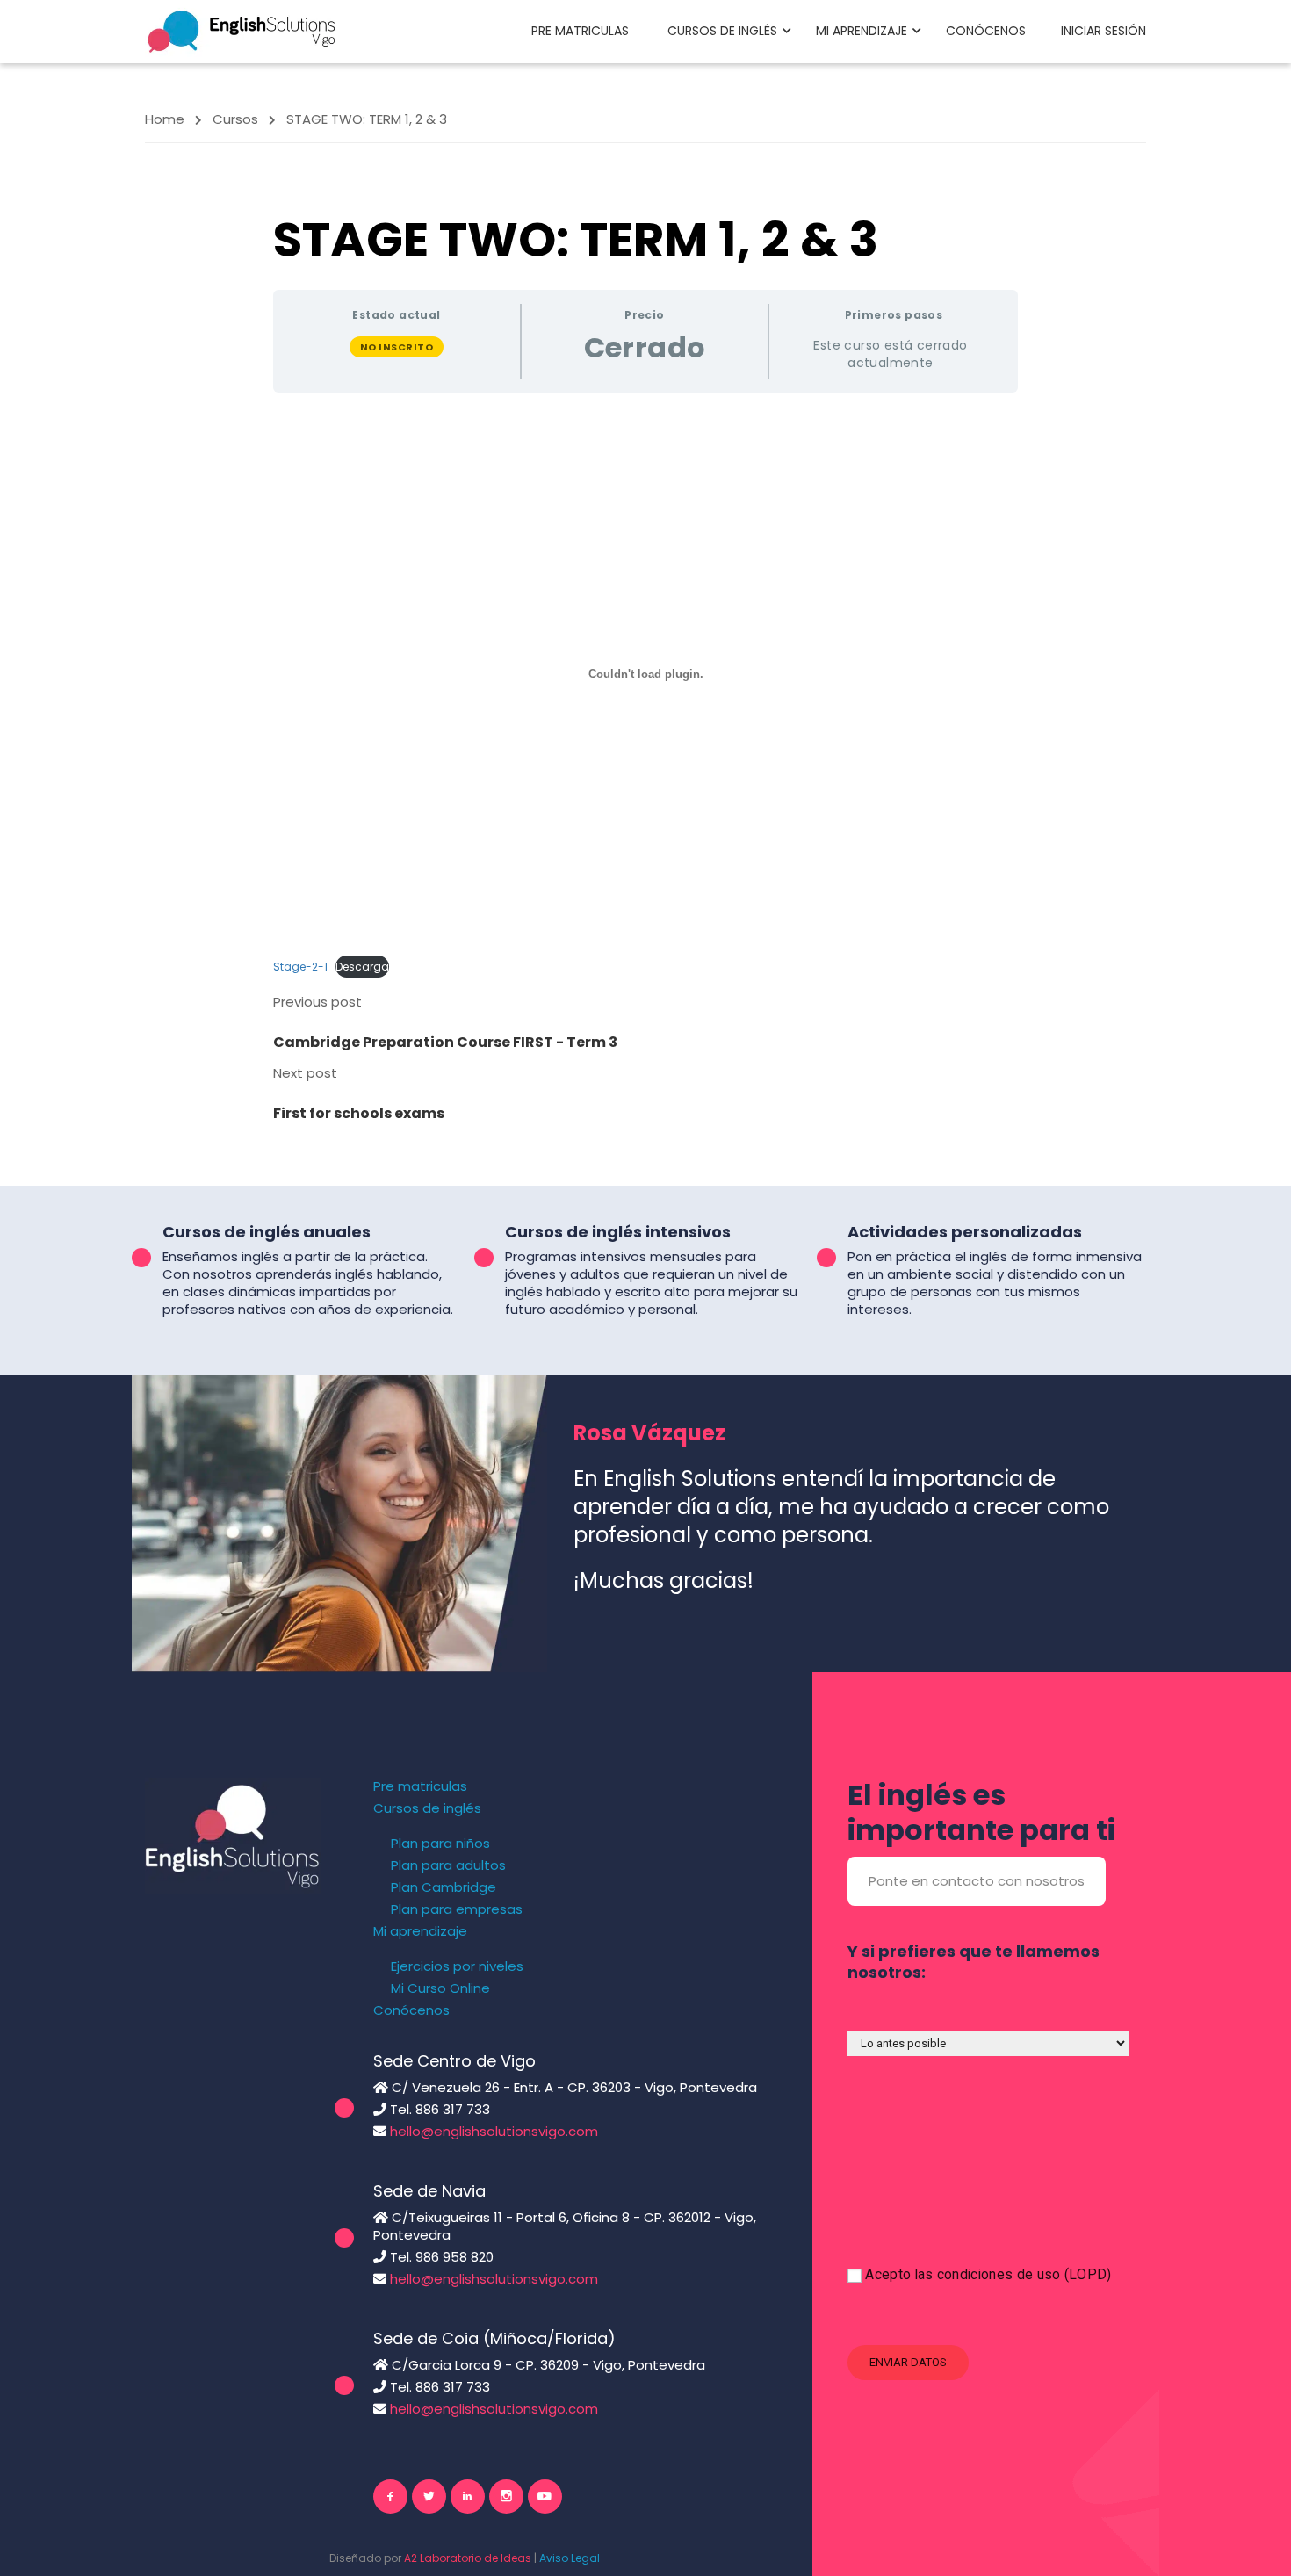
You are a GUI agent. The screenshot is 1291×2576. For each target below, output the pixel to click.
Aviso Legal (570, 2558)
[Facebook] (390, 2497)
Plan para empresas (457, 1909)
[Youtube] (545, 2497)
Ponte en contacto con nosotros (977, 1881)
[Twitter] (429, 2497)
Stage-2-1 (300, 967)
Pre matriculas (580, 31)
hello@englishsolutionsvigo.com (494, 2131)
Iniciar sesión (1103, 31)
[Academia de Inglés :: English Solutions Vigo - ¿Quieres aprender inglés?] (242, 30)
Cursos (235, 119)
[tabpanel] (645, 694)
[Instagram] (506, 2497)
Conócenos (986, 31)
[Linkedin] (468, 2497)
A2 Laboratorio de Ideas (468, 2558)
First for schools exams (359, 1113)
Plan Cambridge (444, 1887)
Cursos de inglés (722, 31)
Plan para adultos (448, 1865)
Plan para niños (440, 1844)
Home (165, 119)
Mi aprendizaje (862, 31)
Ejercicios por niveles (457, 1966)
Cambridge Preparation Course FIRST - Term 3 (445, 1042)
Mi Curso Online (440, 1988)
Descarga (362, 967)
